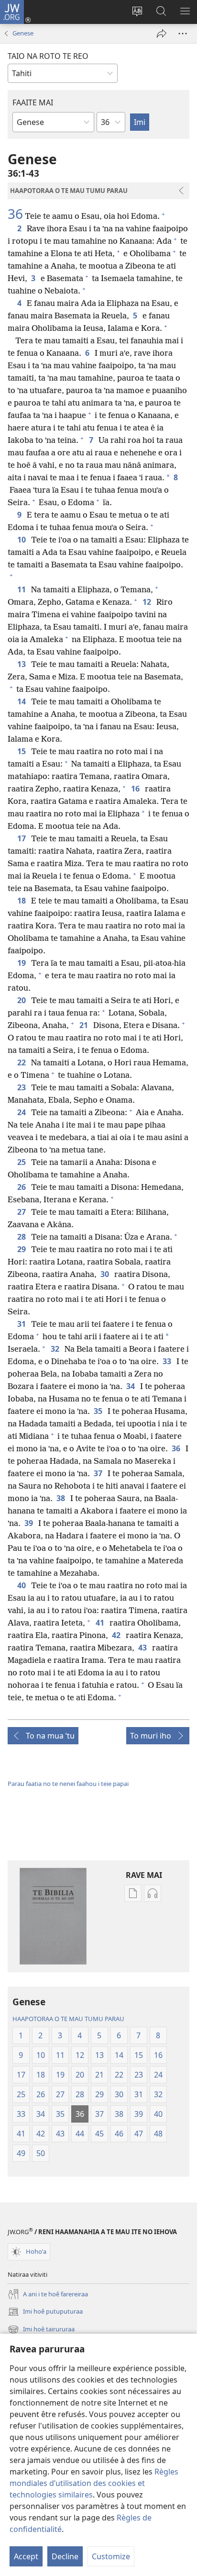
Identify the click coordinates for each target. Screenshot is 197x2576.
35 (99, 1411)
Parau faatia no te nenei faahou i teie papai (68, 1784)
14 (22, 701)
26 (22, 1187)
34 (131, 1386)
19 (22, 963)
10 (22, 540)
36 (15, 214)
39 (29, 1523)
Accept (26, 2556)
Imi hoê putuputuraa (45, 2312)
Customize (111, 2556)
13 (22, 664)
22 (22, 1062)
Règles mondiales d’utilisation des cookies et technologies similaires (94, 2483)
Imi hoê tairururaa (41, 2330)
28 (22, 1237)
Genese (23, 33)
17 (22, 838)
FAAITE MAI (33, 102)
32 (56, 1349)
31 (22, 1324)
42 (117, 1635)
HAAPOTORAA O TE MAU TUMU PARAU (68, 2019)
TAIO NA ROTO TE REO (48, 56)
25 (22, 1162)
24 (22, 1112)
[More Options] (183, 34)
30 (105, 1274)
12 (148, 602)
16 (136, 789)
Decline (65, 2556)
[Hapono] (162, 34)
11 (22, 589)
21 (84, 1025)
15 (22, 751)
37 (99, 1473)
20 (22, 1000)
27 (22, 1212)
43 (143, 1648)
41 (101, 1623)
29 (22, 1249)
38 (61, 1498)
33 (168, 1361)
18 (22, 901)
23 (22, 1087)
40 (22, 1585)
